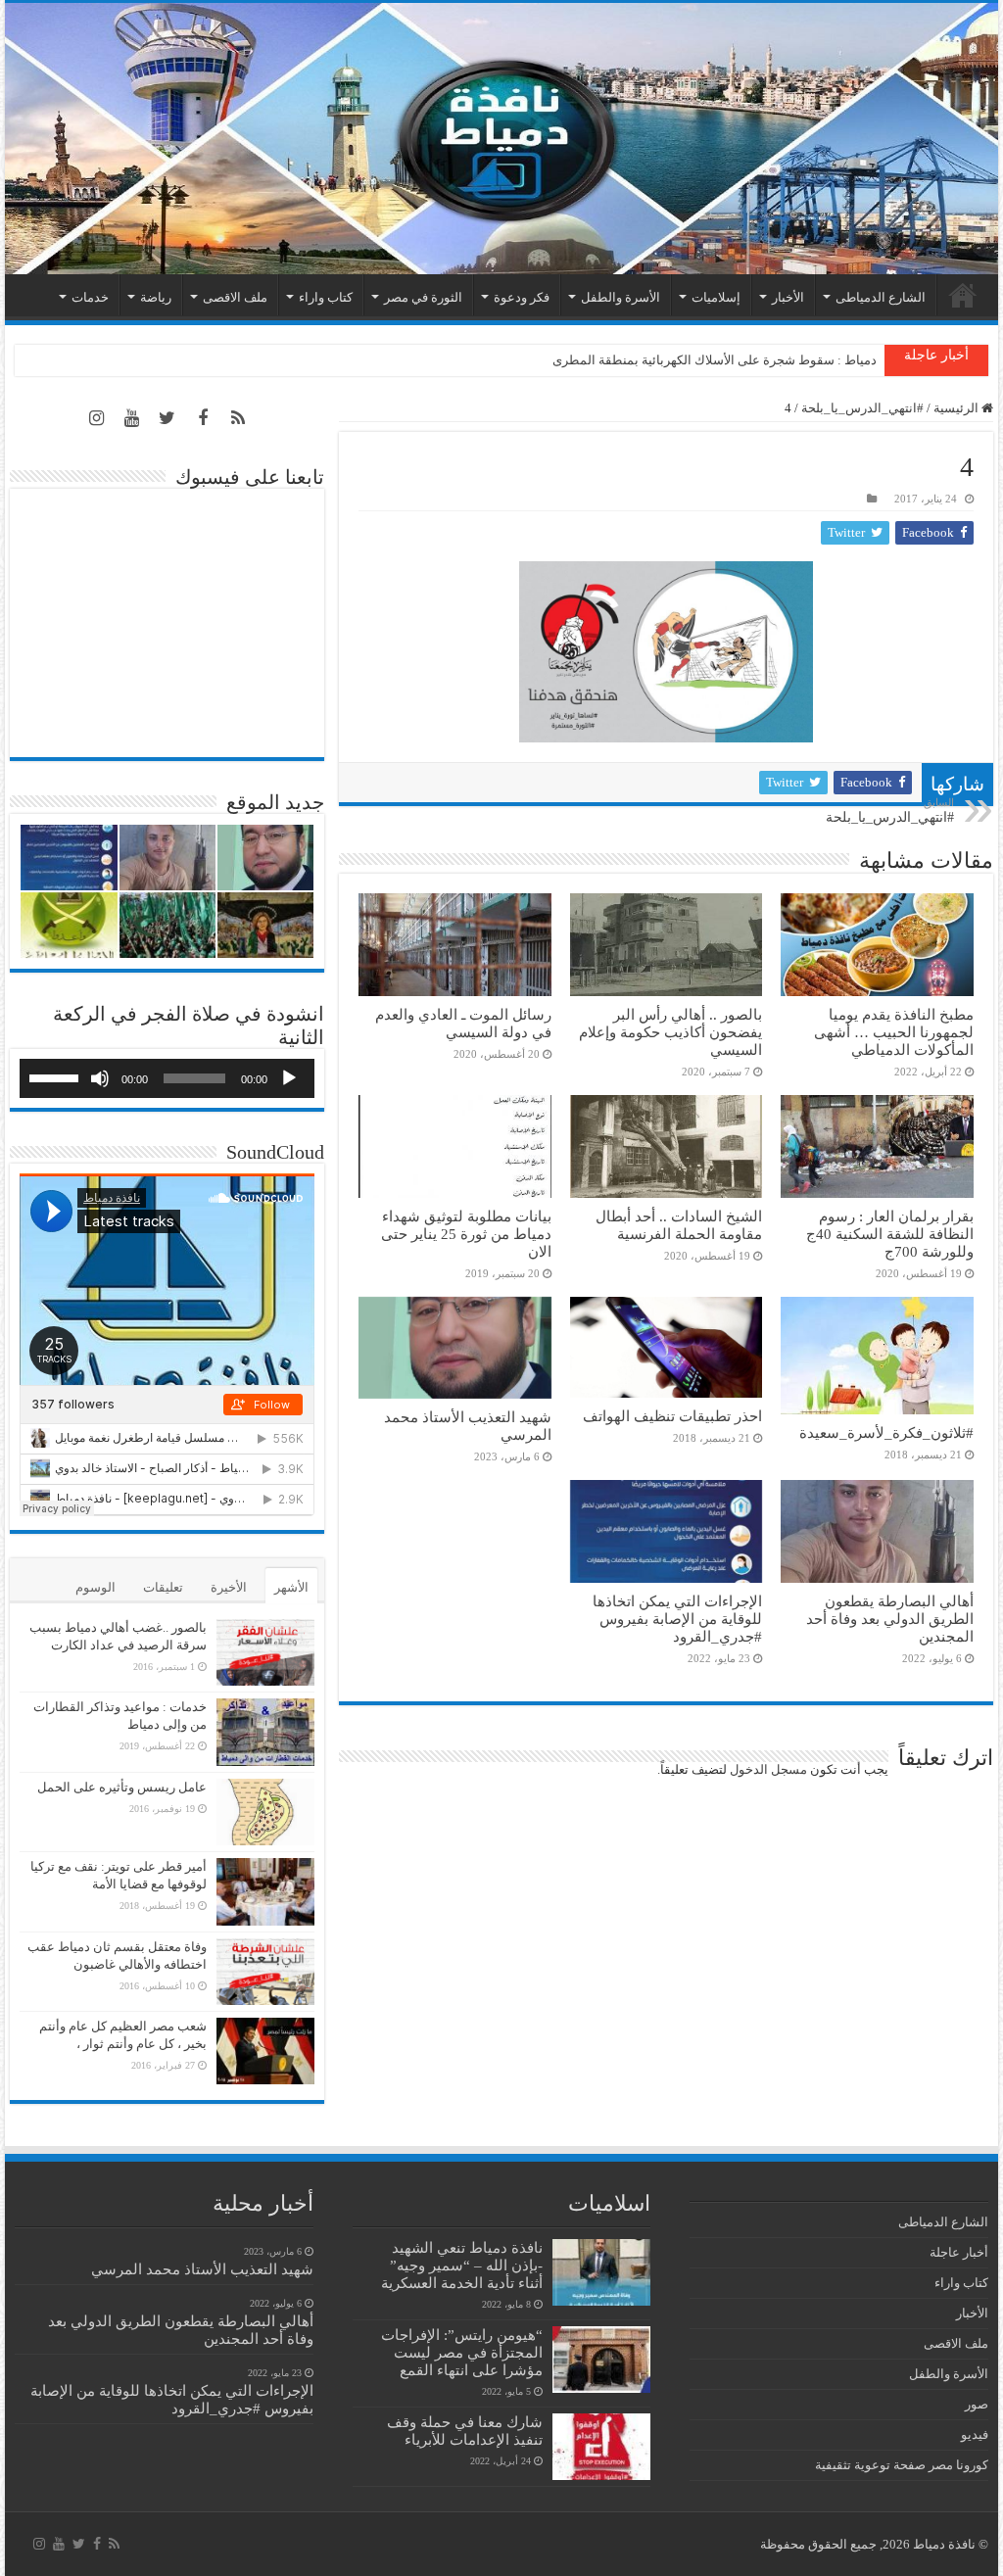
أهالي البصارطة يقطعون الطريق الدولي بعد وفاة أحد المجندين (890, 1619)
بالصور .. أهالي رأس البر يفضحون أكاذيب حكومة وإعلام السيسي (670, 1032)
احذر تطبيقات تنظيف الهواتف (672, 1416)
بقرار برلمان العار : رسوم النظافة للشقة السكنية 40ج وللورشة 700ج (890, 1234)
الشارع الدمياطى (881, 297)
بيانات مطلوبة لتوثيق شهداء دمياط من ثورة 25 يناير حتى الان (466, 1234)
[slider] (57, 1076)
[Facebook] (203, 418)
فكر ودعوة (522, 297)
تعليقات (163, 1587)
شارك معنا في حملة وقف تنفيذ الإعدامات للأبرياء (465, 2431)
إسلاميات (716, 297)
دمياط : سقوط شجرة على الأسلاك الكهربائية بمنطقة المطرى (715, 360)
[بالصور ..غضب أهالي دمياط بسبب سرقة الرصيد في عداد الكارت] (265, 1652)
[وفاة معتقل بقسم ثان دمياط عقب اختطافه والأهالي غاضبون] (265, 1972)
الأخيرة (229, 1587)
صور (977, 2404)
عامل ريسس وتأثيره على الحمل (122, 1787)
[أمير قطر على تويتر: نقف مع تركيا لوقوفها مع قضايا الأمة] (265, 1891)
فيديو (975, 2434)
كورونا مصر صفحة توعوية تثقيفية (902, 2465)
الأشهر (291, 1587)
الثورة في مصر (423, 297)
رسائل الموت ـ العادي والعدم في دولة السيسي (463, 1023)
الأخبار (788, 297)
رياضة (156, 297)
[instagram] (97, 418)
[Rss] (238, 418)
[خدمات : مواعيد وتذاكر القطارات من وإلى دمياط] (265, 1732)
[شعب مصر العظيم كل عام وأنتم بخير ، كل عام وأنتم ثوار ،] (265, 2051)
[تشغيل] (289, 1078)
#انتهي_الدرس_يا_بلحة (862, 408)
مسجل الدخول (768, 1769)
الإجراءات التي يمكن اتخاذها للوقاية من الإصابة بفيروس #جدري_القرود (677, 1619)
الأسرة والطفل (621, 297)
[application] (167, 1078)
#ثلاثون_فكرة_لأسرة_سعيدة (886, 1432)
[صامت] (100, 1078)
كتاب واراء (326, 297)
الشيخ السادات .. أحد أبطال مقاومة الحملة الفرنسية (679, 1225)
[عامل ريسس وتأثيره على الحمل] (265, 1813)
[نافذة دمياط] (501, 139)
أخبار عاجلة (959, 2252)
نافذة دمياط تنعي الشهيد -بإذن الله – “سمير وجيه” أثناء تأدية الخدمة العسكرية (462, 2265)
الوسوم (96, 1587)
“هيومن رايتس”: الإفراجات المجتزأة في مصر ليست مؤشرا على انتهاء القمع (462, 2352)
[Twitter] (167, 418)
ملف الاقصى (235, 297)
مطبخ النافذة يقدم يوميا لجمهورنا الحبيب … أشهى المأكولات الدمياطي (894, 1032)
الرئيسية (963, 295)
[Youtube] (132, 418)
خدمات (90, 297)
